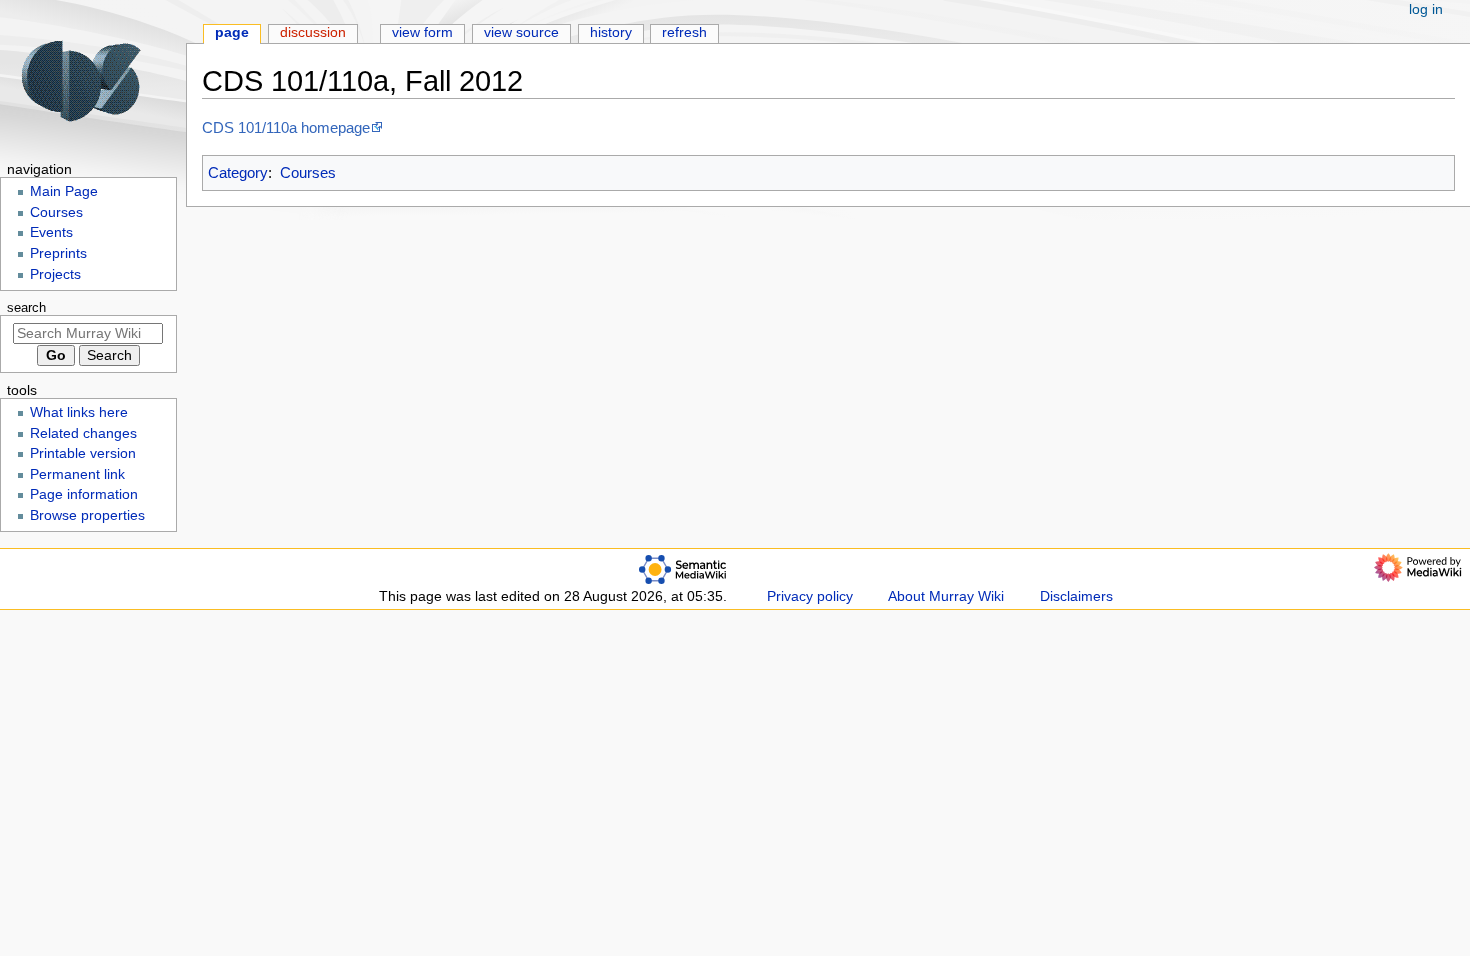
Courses (308, 172)
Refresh (684, 32)
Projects (55, 274)
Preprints (58, 253)
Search (26, 308)
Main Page (64, 191)
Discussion (313, 32)
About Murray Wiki (946, 596)
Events (51, 232)
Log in (1426, 9)
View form (422, 32)
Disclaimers (1076, 596)
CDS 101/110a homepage (286, 127)
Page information (84, 494)
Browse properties (87, 515)
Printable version (83, 453)
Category (238, 172)
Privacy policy (810, 596)
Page (232, 32)
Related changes (83, 433)
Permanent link (77, 474)
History (611, 32)
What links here (79, 412)
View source (521, 32)
